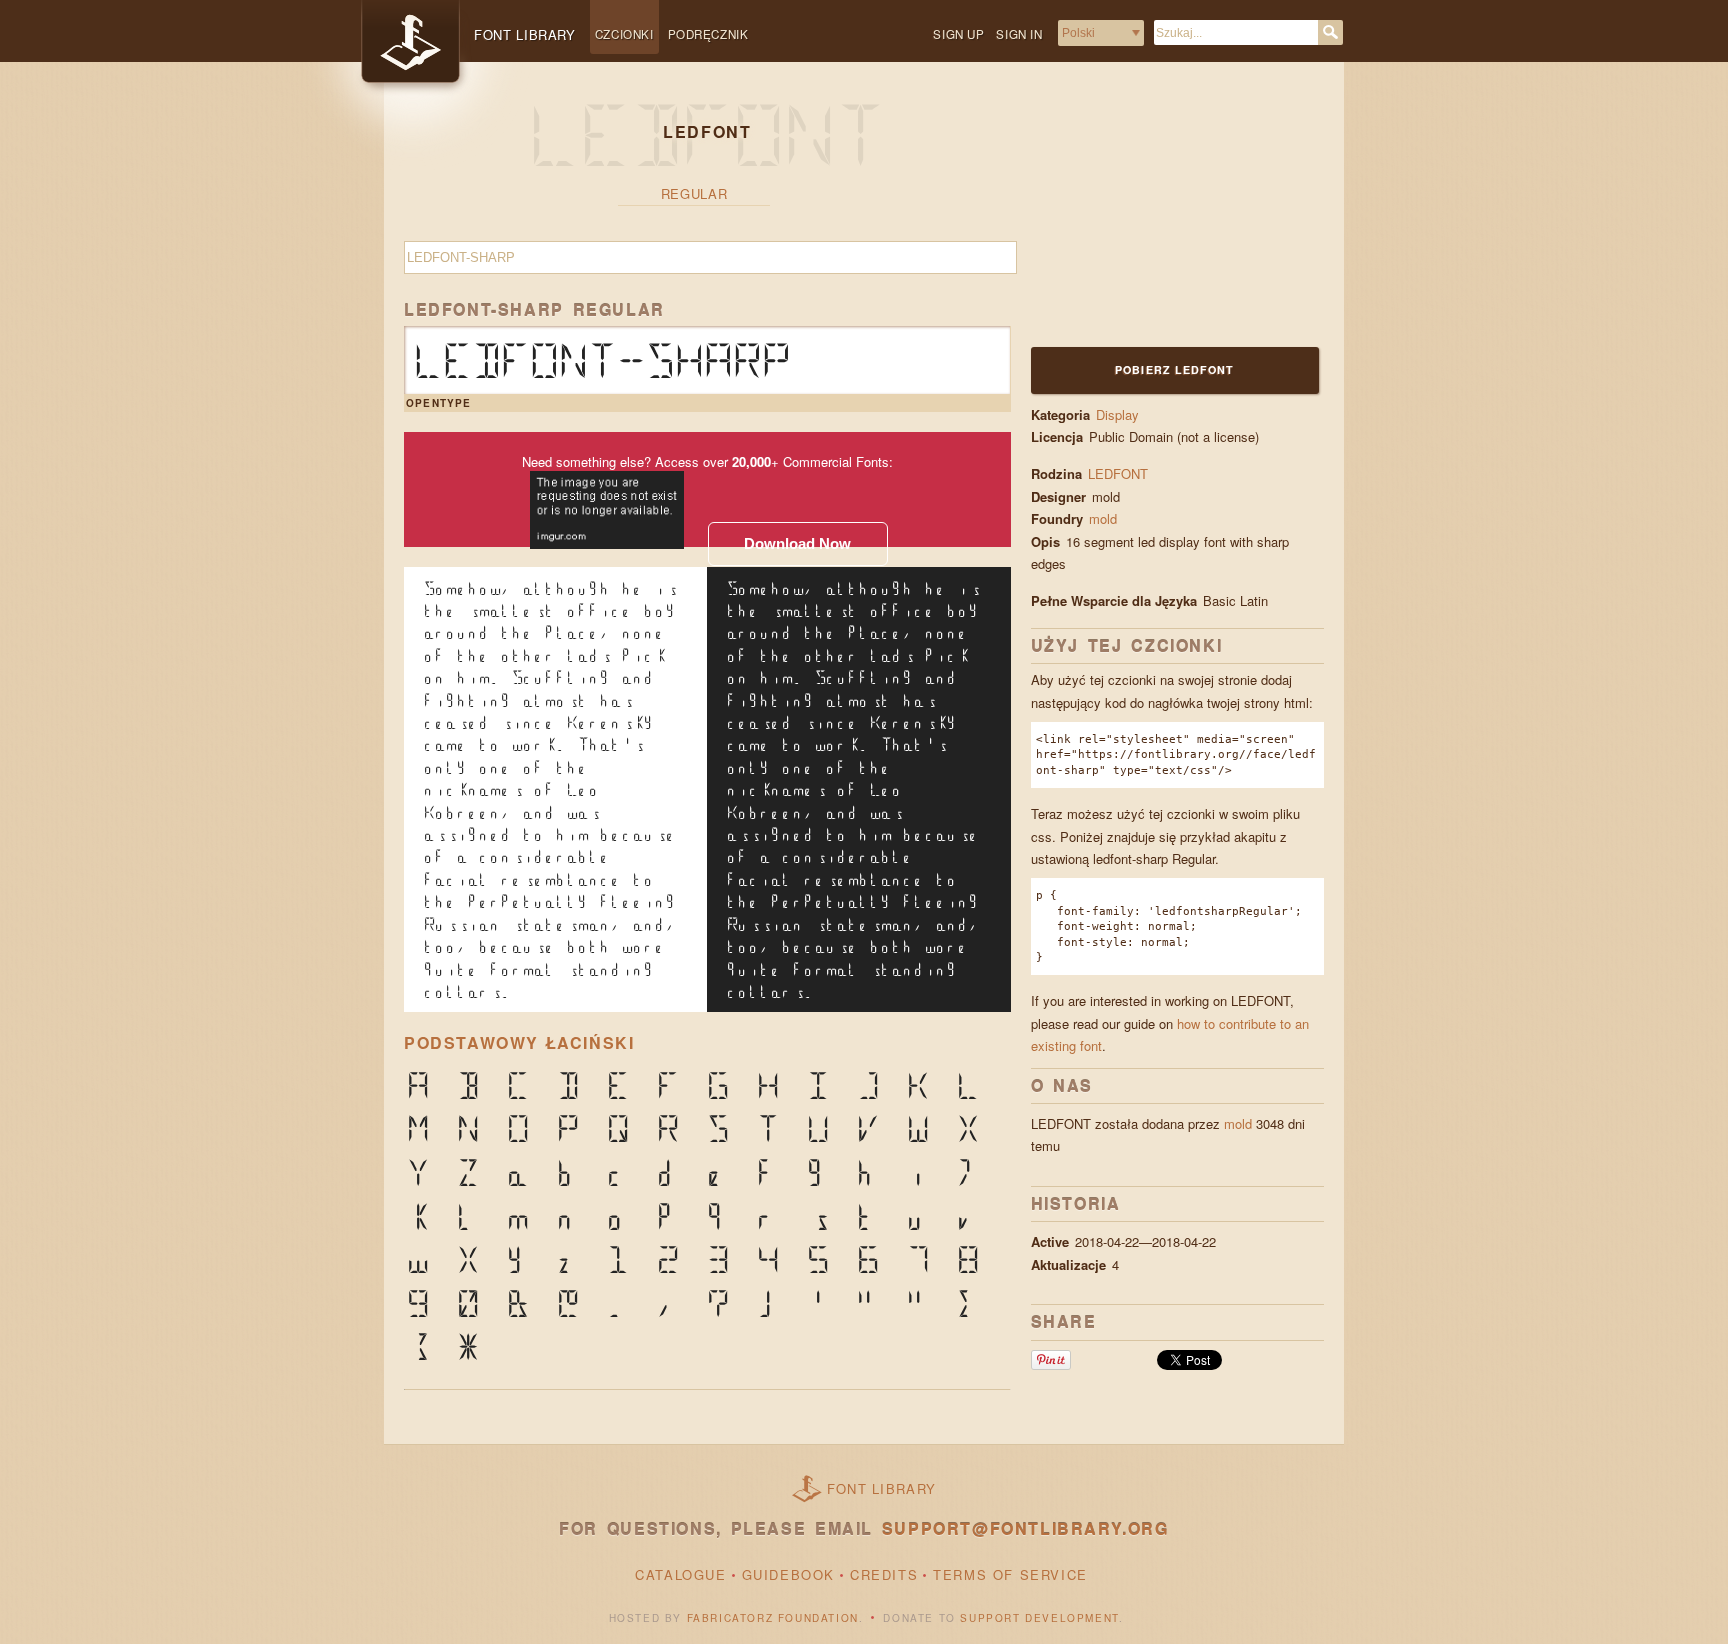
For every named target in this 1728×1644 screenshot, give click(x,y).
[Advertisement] (1156, 217)
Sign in (1019, 34)
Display (1117, 414)
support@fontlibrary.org (1025, 1528)
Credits (884, 1574)
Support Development (1039, 1618)
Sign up (958, 34)
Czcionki (624, 34)
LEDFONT (1118, 473)
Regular (694, 193)
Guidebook (788, 1574)
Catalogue (680, 1574)
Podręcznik (708, 34)
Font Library (882, 1488)
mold (1105, 518)
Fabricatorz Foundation (773, 1618)
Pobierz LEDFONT (1174, 369)
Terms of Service (1010, 1574)
